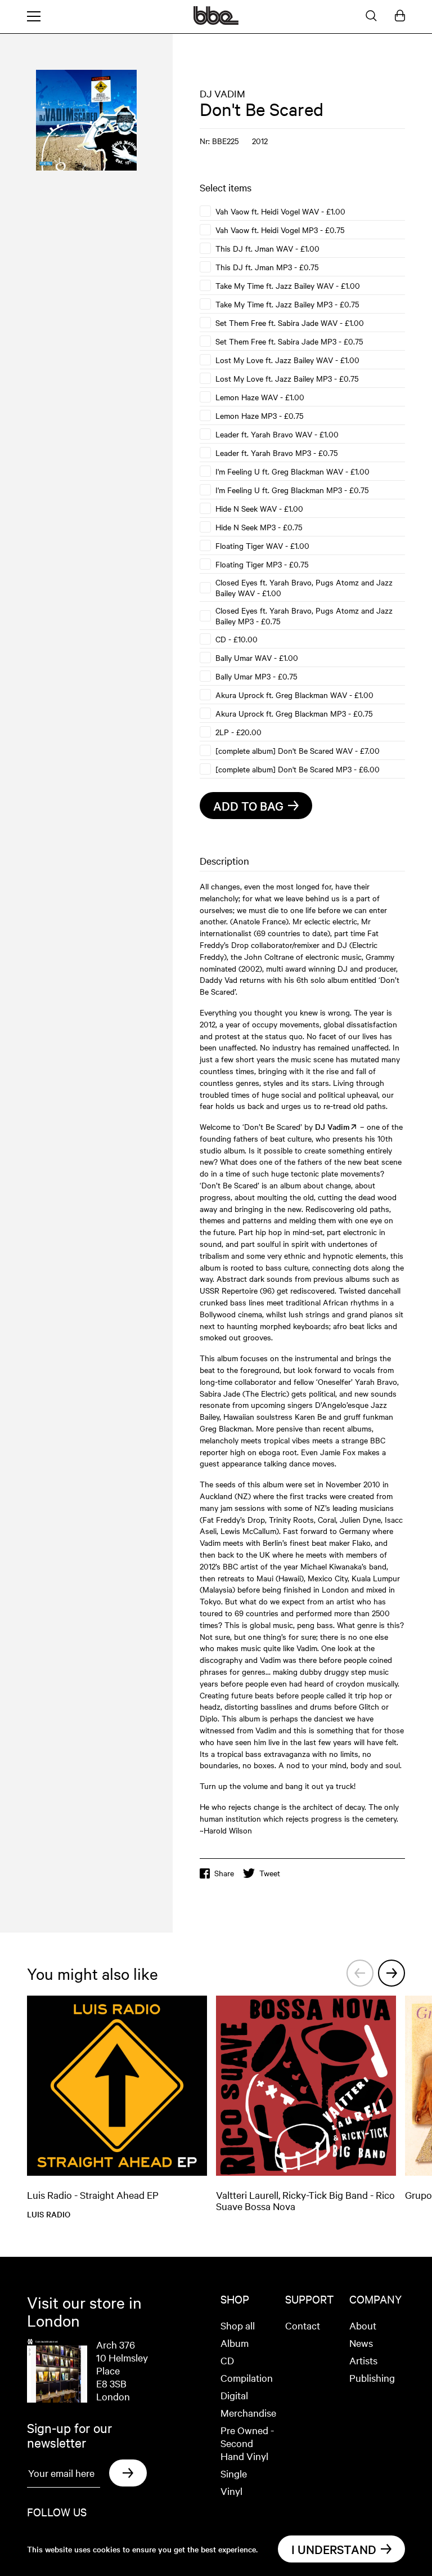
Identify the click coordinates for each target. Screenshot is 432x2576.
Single (234, 2473)
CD (227, 2360)
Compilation (247, 2378)
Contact (303, 2325)
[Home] (216, 21)
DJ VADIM (222, 93)
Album (235, 2343)
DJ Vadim (332, 1126)
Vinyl (231, 2491)
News (361, 2343)
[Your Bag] (400, 16)
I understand (334, 2549)
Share (224, 1873)
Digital (234, 2395)
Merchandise (248, 2412)
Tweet (270, 1873)
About (363, 2325)
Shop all (238, 2325)
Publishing (372, 2378)
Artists (363, 2360)
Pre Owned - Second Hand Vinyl (247, 2443)
